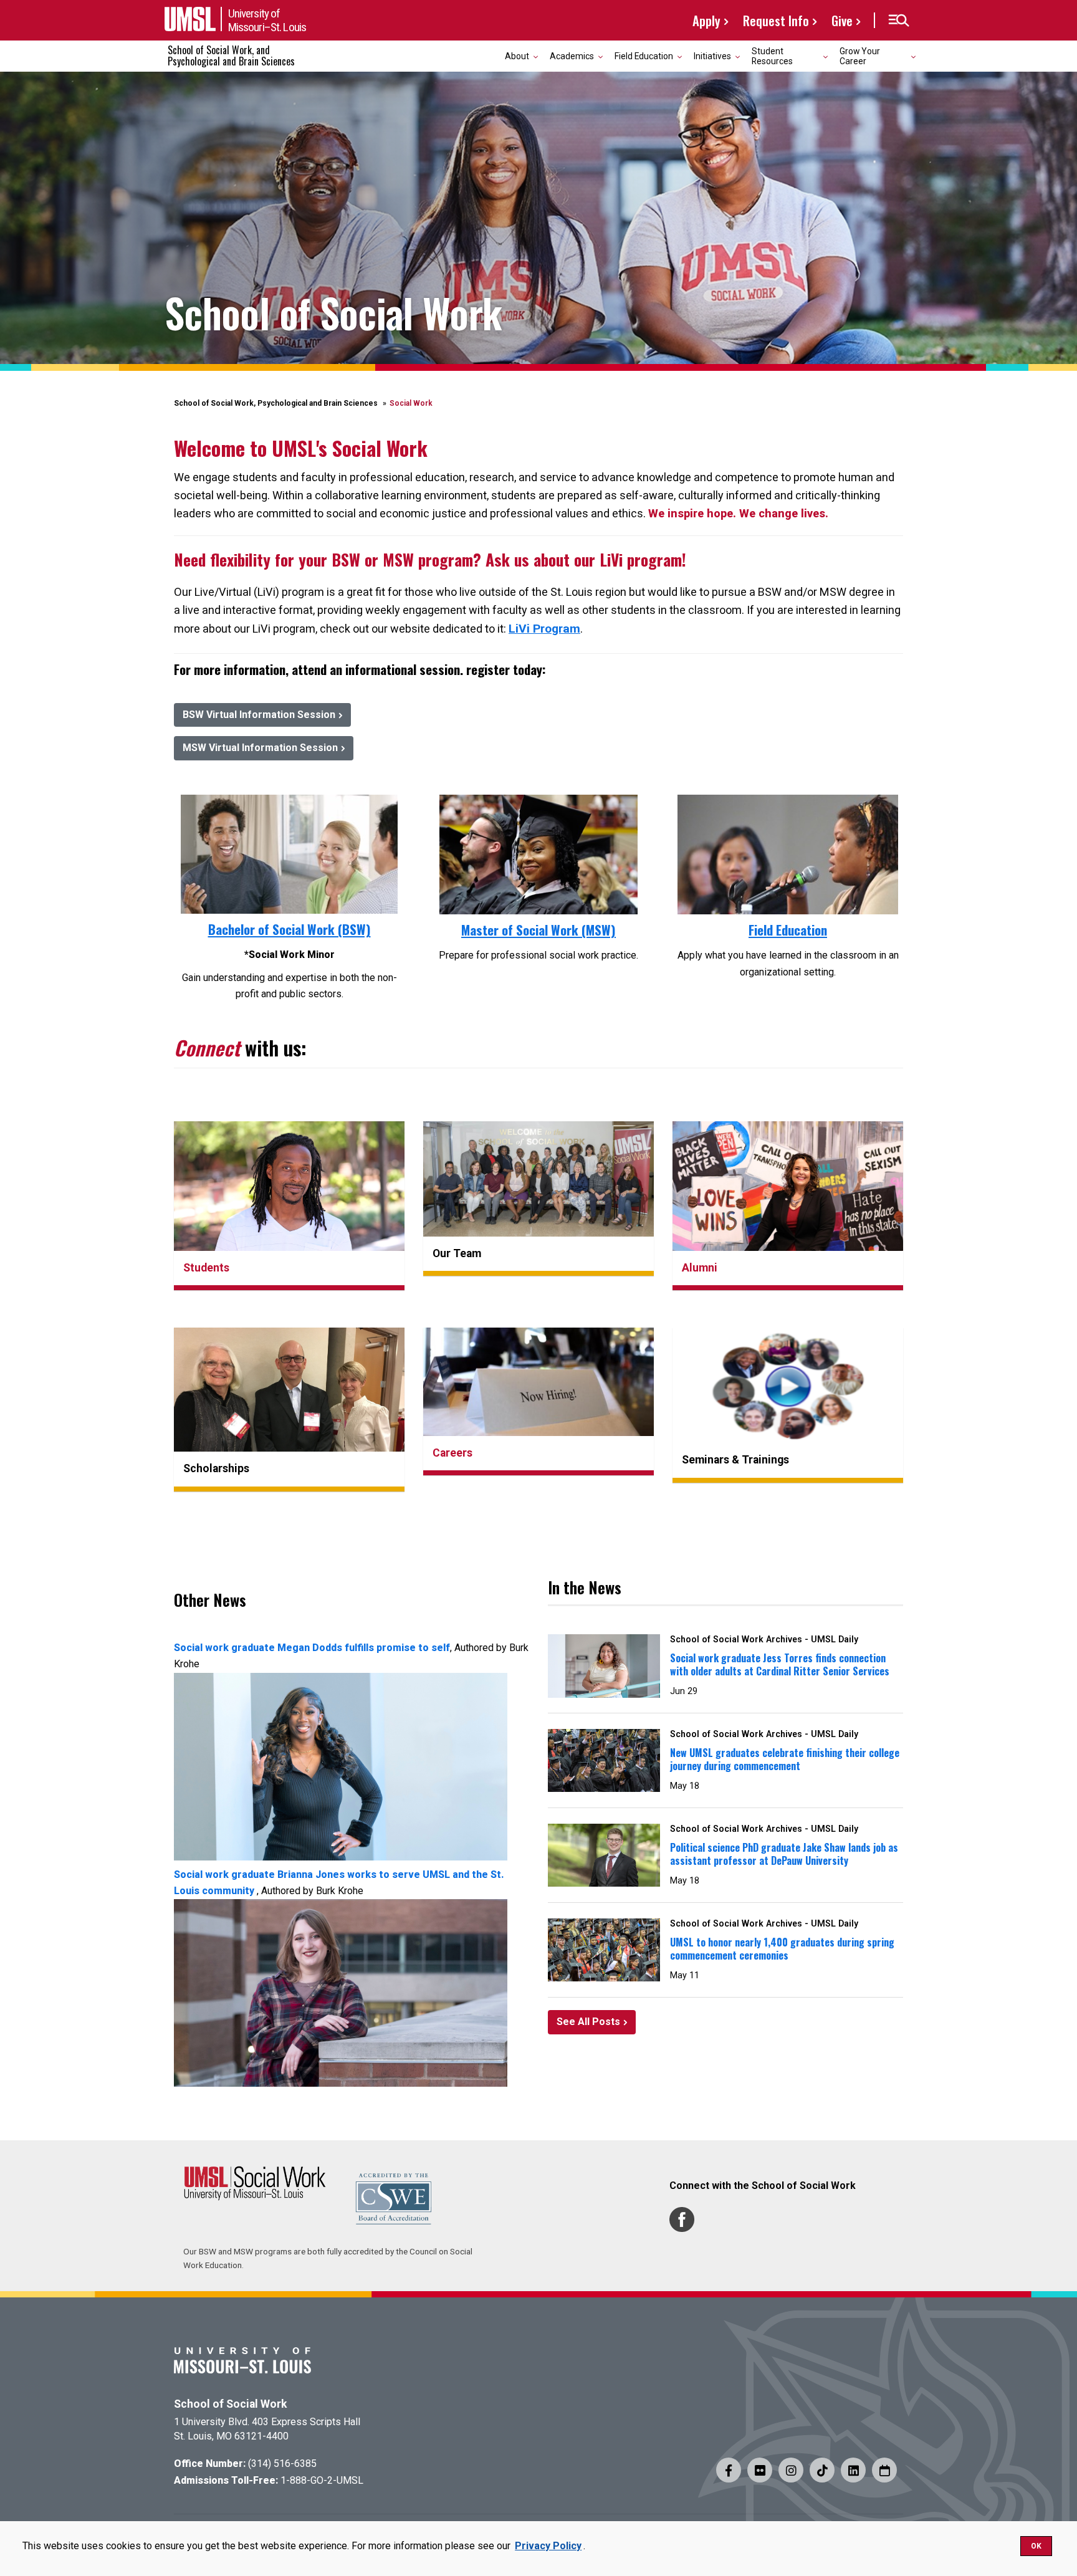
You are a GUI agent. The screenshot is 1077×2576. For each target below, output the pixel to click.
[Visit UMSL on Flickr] (760, 2470)
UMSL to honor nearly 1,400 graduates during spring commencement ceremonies (782, 1949)
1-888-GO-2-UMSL (322, 2480)
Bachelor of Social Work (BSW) (290, 929)
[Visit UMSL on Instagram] (791, 2470)
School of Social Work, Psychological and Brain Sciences (276, 403)
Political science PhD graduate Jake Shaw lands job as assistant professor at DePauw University (784, 1854)
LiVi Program (544, 629)
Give (842, 20)
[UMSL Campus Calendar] (884, 2470)
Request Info (776, 20)
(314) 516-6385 (282, 2463)
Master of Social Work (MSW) (538, 930)
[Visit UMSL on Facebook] (729, 2470)
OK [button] (1036, 2546)
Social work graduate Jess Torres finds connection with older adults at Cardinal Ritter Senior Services (780, 1664)
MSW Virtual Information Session (260, 748)
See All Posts (588, 2022)
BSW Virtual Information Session (259, 715)
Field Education (788, 930)
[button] (898, 21)
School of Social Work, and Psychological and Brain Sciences (231, 55)
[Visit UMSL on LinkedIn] (853, 2470)
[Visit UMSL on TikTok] (822, 2470)
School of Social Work (230, 2404)
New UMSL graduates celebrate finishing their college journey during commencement (785, 1759)
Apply (706, 20)
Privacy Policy (548, 2546)
